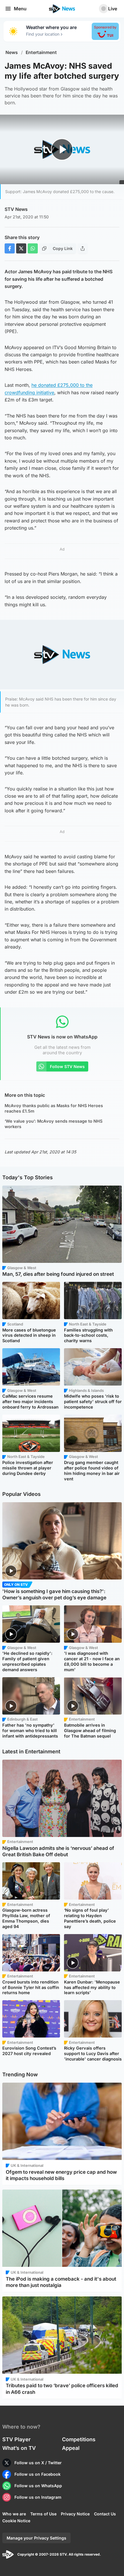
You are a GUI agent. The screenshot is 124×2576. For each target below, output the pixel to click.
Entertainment (41, 52)
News (12, 52)
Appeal (71, 2448)
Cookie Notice (16, 2521)
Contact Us (105, 2514)
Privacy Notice (75, 2514)
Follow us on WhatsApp (38, 2486)
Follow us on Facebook (37, 2474)
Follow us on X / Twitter (38, 2463)
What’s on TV (19, 2448)
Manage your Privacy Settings (36, 2538)
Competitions (79, 2439)
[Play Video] (62, 149)
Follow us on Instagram (38, 2497)
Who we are (14, 2514)
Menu (20, 9)
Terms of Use (43, 2514)
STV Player (16, 2439)
